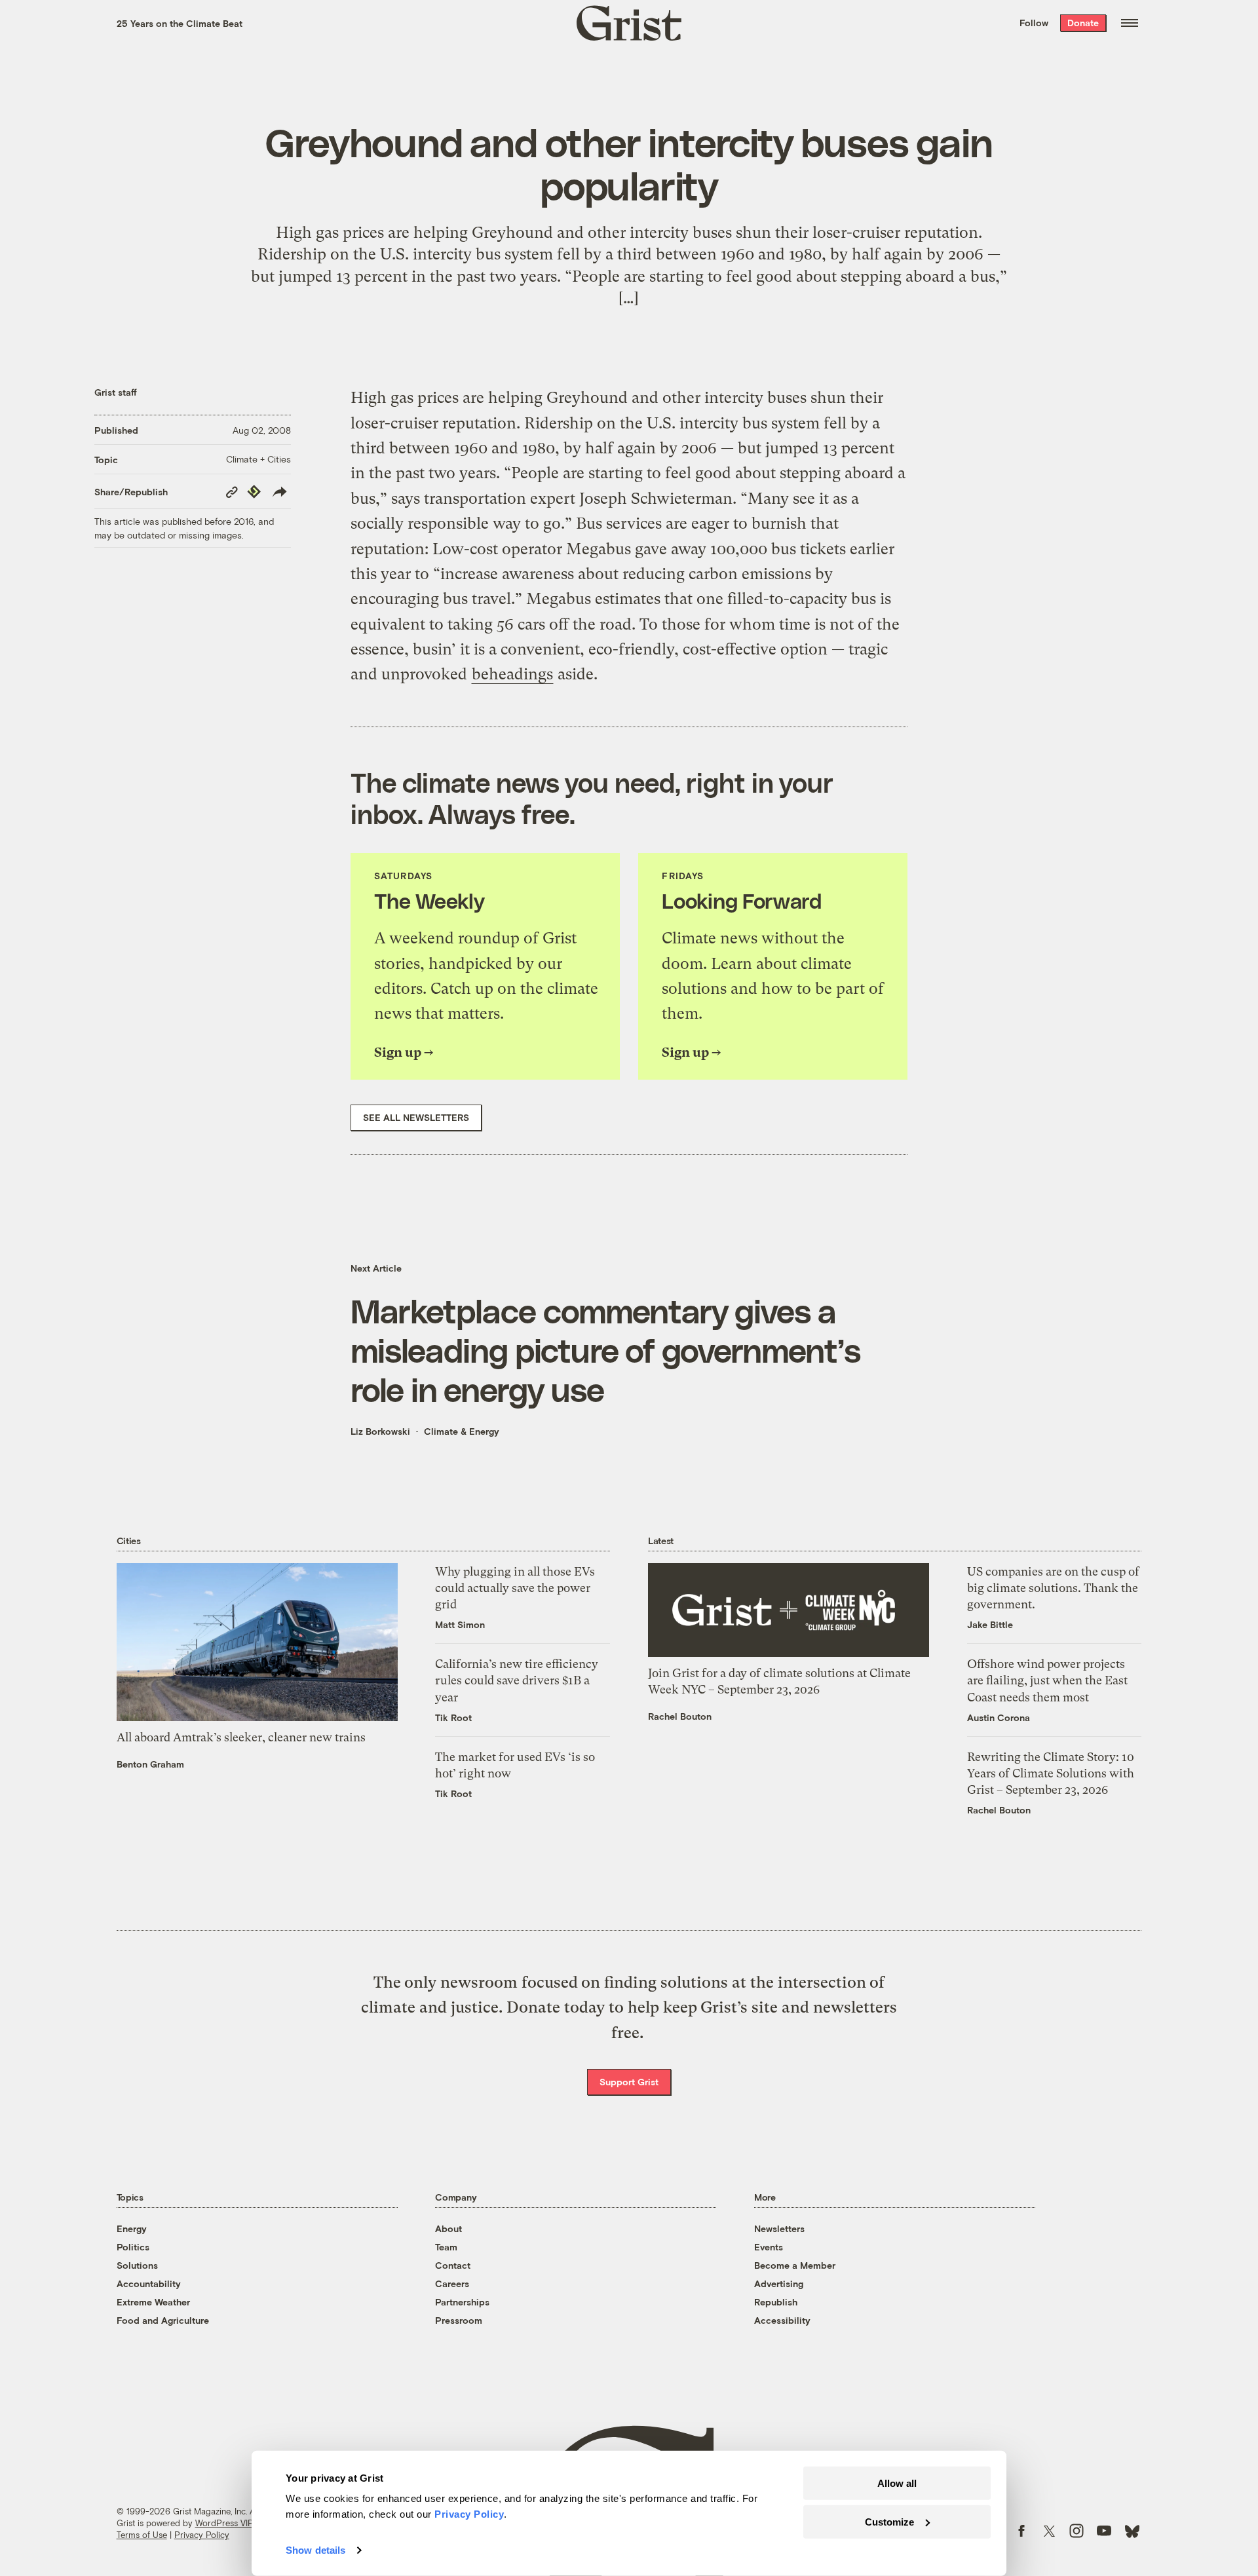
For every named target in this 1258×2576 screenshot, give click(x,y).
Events (769, 2247)
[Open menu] (1130, 23)
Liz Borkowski (380, 1431)
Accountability (149, 2283)
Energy (132, 2228)
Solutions (137, 2265)
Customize (889, 2521)
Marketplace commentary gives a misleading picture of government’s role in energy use (605, 1350)
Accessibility (782, 2320)
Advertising (779, 2283)
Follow (1034, 23)
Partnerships (462, 2302)
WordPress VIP (224, 2523)
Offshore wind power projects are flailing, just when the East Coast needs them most (1047, 1680)
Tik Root (453, 1717)
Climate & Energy (462, 1431)
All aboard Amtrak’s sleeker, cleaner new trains (241, 1737)
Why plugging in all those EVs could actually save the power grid (515, 1588)
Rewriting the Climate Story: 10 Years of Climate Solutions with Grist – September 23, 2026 (1051, 1773)
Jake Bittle (990, 1624)
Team (446, 2247)
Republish (776, 2302)
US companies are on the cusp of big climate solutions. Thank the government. (1053, 1588)
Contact (453, 2265)
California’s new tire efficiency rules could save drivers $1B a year (517, 1680)
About (448, 2228)
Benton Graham (150, 1764)
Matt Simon (460, 1624)
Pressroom (459, 2320)
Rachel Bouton (680, 1716)
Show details (315, 2550)
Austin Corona (999, 1717)
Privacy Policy (202, 2535)
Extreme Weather (153, 2302)
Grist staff (116, 392)
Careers (452, 2283)
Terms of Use (142, 2535)
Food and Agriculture (163, 2320)
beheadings (512, 674)
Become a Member (795, 2265)
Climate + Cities (258, 459)
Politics (133, 2247)
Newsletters (779, 2228)
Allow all (897, 2483)
